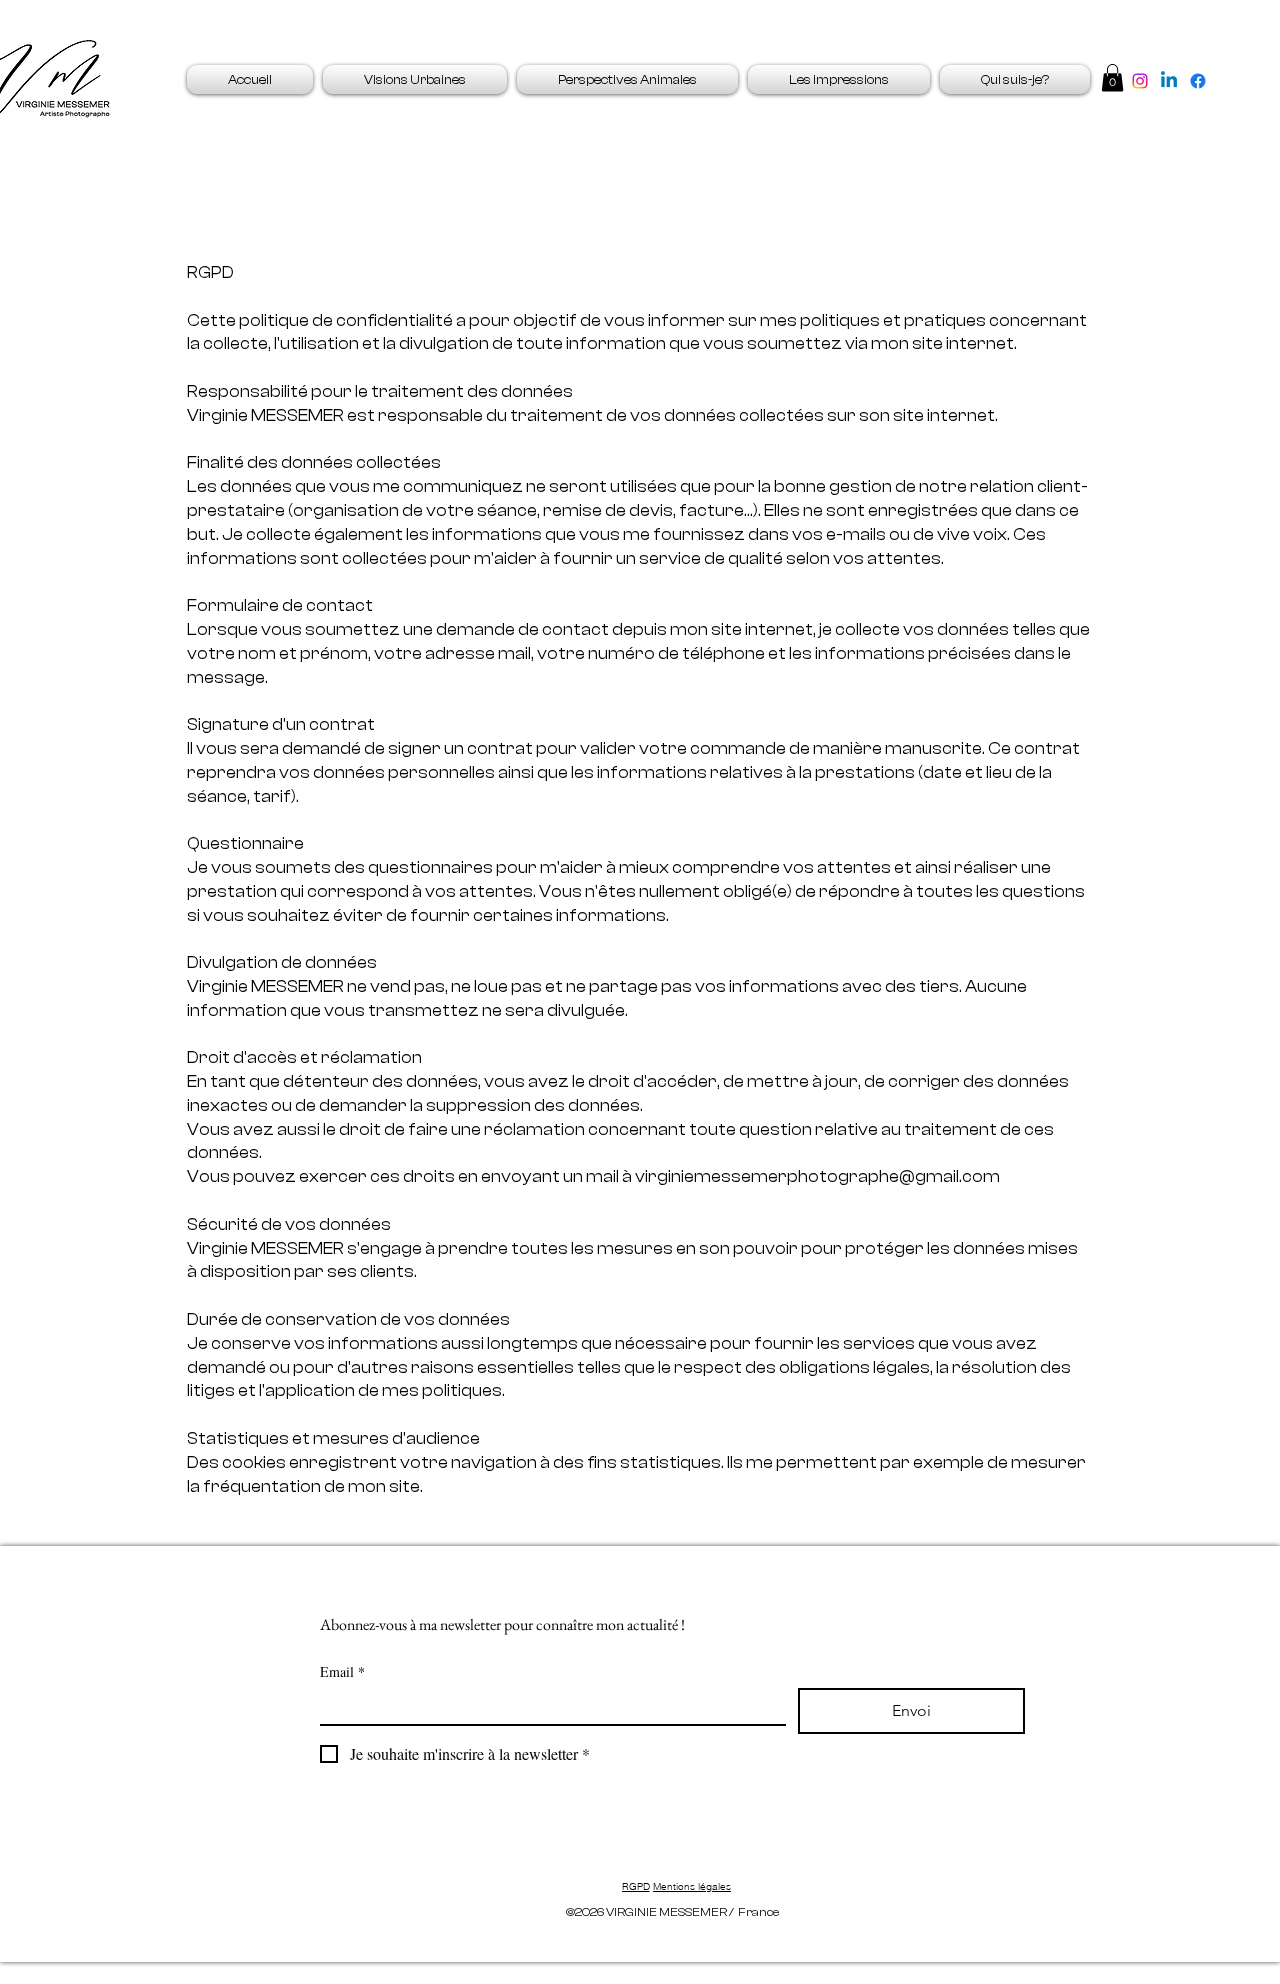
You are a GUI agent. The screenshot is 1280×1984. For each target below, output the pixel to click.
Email (342, 1671)
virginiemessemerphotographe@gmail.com (817, 1176)
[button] (1112, 77)
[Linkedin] (1169, 81)
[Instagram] (1140, 81)
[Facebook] (1198, 81)
